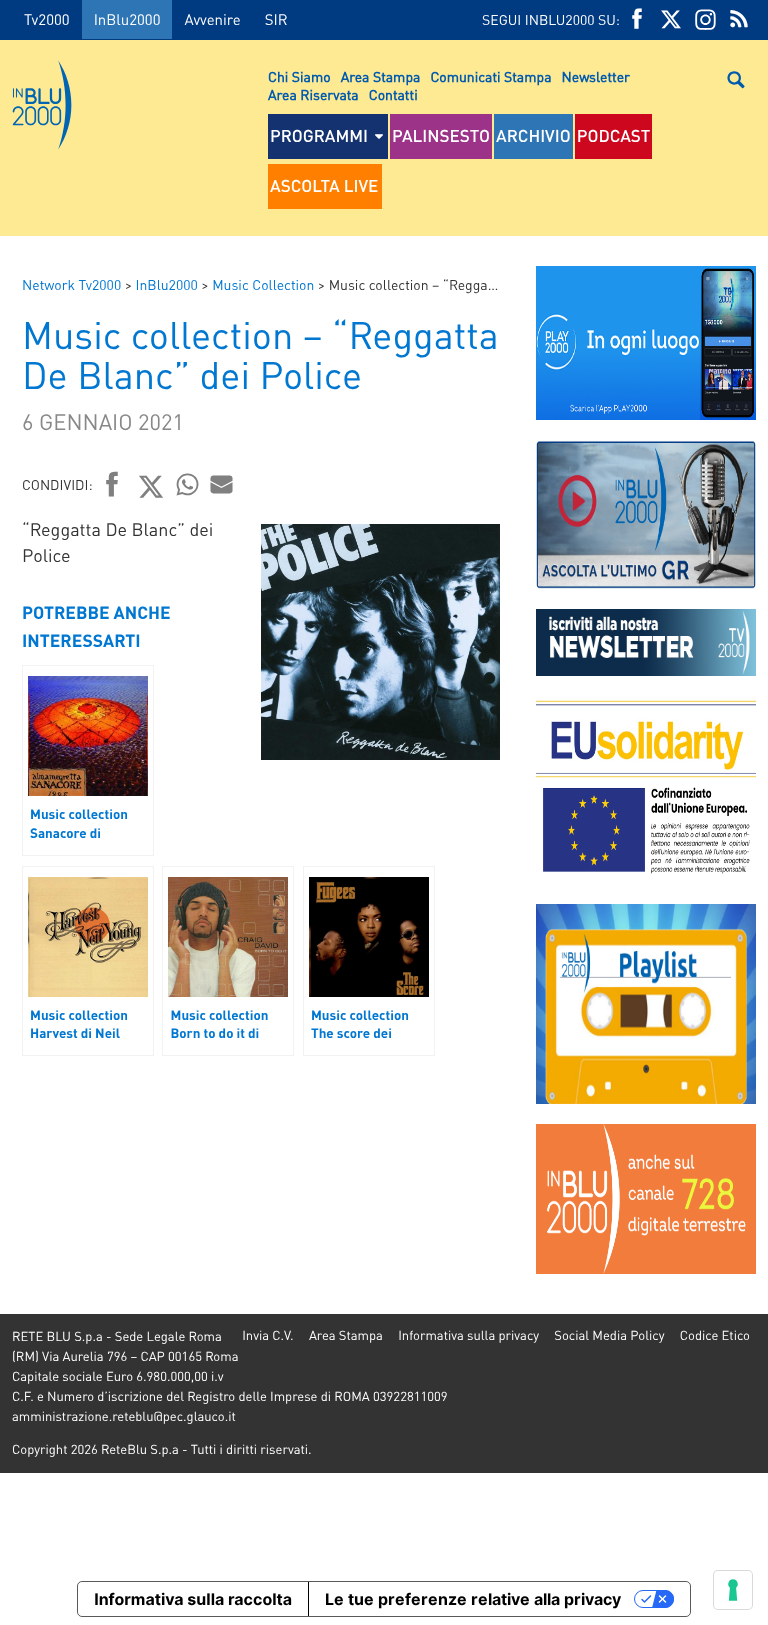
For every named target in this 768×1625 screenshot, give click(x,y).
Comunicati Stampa (490, 77)
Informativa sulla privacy (468, 1335)
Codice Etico (715, 1335)
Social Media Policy (609, 1335)
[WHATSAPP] (188, 484)
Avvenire (212, 19)
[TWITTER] (671, 19)
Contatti (393, 95)
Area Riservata (313, 95)
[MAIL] (222, 484)
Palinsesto (441, 136)
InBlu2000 (127, 19)
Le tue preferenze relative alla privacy (473, 1599)
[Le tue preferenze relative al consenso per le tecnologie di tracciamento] (733, 1590)
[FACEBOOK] (637, 19)
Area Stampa (381, 77)
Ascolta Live (324, 186)
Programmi (319, 136)
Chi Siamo (299, 77)
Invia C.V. (267, 1335)
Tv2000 (47, 19)
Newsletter (596, 77)
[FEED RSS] (739, 19)
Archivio (533, 136)
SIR (276, 19)
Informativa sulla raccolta (193, 1599)
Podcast (614, 136)
